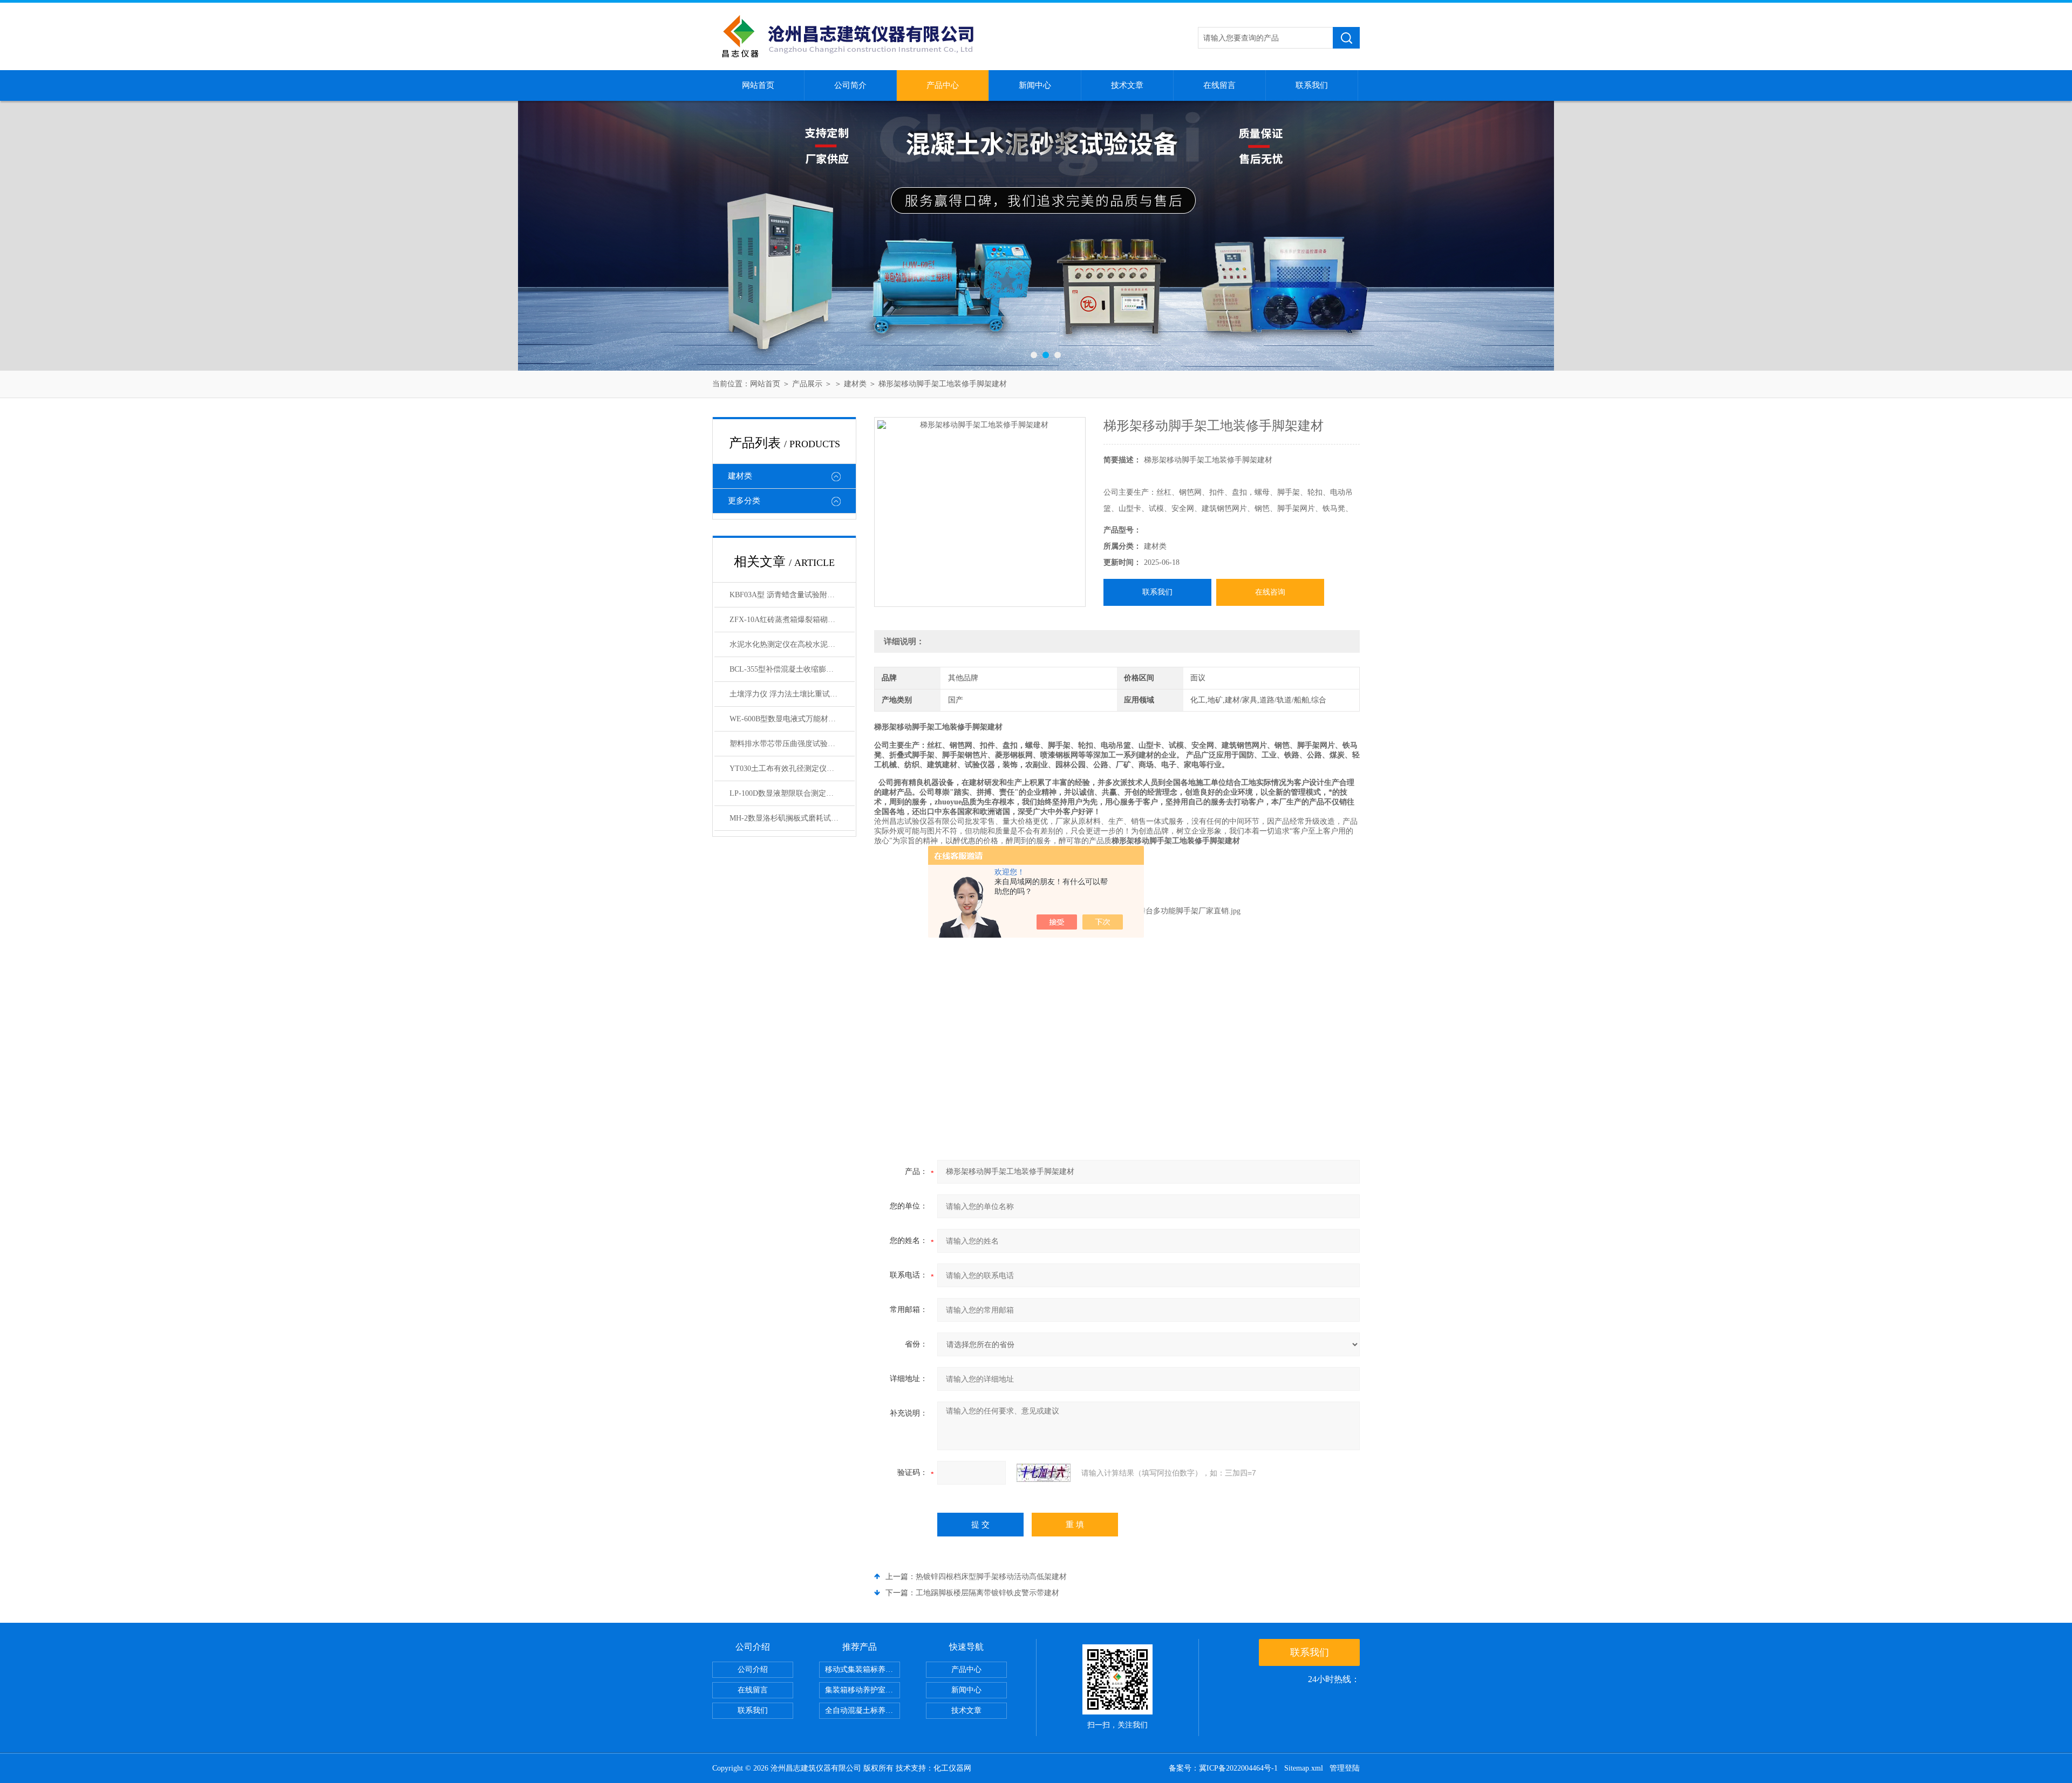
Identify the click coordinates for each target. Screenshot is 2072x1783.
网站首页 (758, 85)
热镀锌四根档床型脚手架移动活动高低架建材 (991, 1577)
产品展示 (807, 384)
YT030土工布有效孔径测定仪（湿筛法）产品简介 (792, 768)
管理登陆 (1345, 1768)
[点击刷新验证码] (1044, 1473)
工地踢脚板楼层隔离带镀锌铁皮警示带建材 (987, 1593)
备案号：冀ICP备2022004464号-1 (1223, 1768)
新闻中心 (1035, 85)
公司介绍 (753, 1669)
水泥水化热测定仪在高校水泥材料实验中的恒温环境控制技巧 (792, 644)
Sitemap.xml (1304, 1768)
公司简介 (850, 85)
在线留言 (1219, 85)
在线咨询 (1270, 592)
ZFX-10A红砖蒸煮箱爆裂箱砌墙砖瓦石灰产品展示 (792, 620)
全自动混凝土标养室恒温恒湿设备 (863, 1710)
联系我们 (1312, 85)
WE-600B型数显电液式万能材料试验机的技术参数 (792, 719)
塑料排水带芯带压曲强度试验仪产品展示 (792, 744)
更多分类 (744, 501)
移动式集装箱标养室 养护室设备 (863, 1669)
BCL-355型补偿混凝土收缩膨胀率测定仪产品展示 (792, 669)
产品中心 (943, 85)
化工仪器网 (952, 1768)
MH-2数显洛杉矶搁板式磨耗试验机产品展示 (792, 818)
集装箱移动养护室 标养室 (863, 1690)
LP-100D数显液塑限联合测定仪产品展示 (792, 793)
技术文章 (1127, 85)
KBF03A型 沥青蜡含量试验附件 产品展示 (792, 595)
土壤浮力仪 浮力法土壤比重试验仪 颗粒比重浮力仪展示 (792, 694)
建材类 (855, 384)
